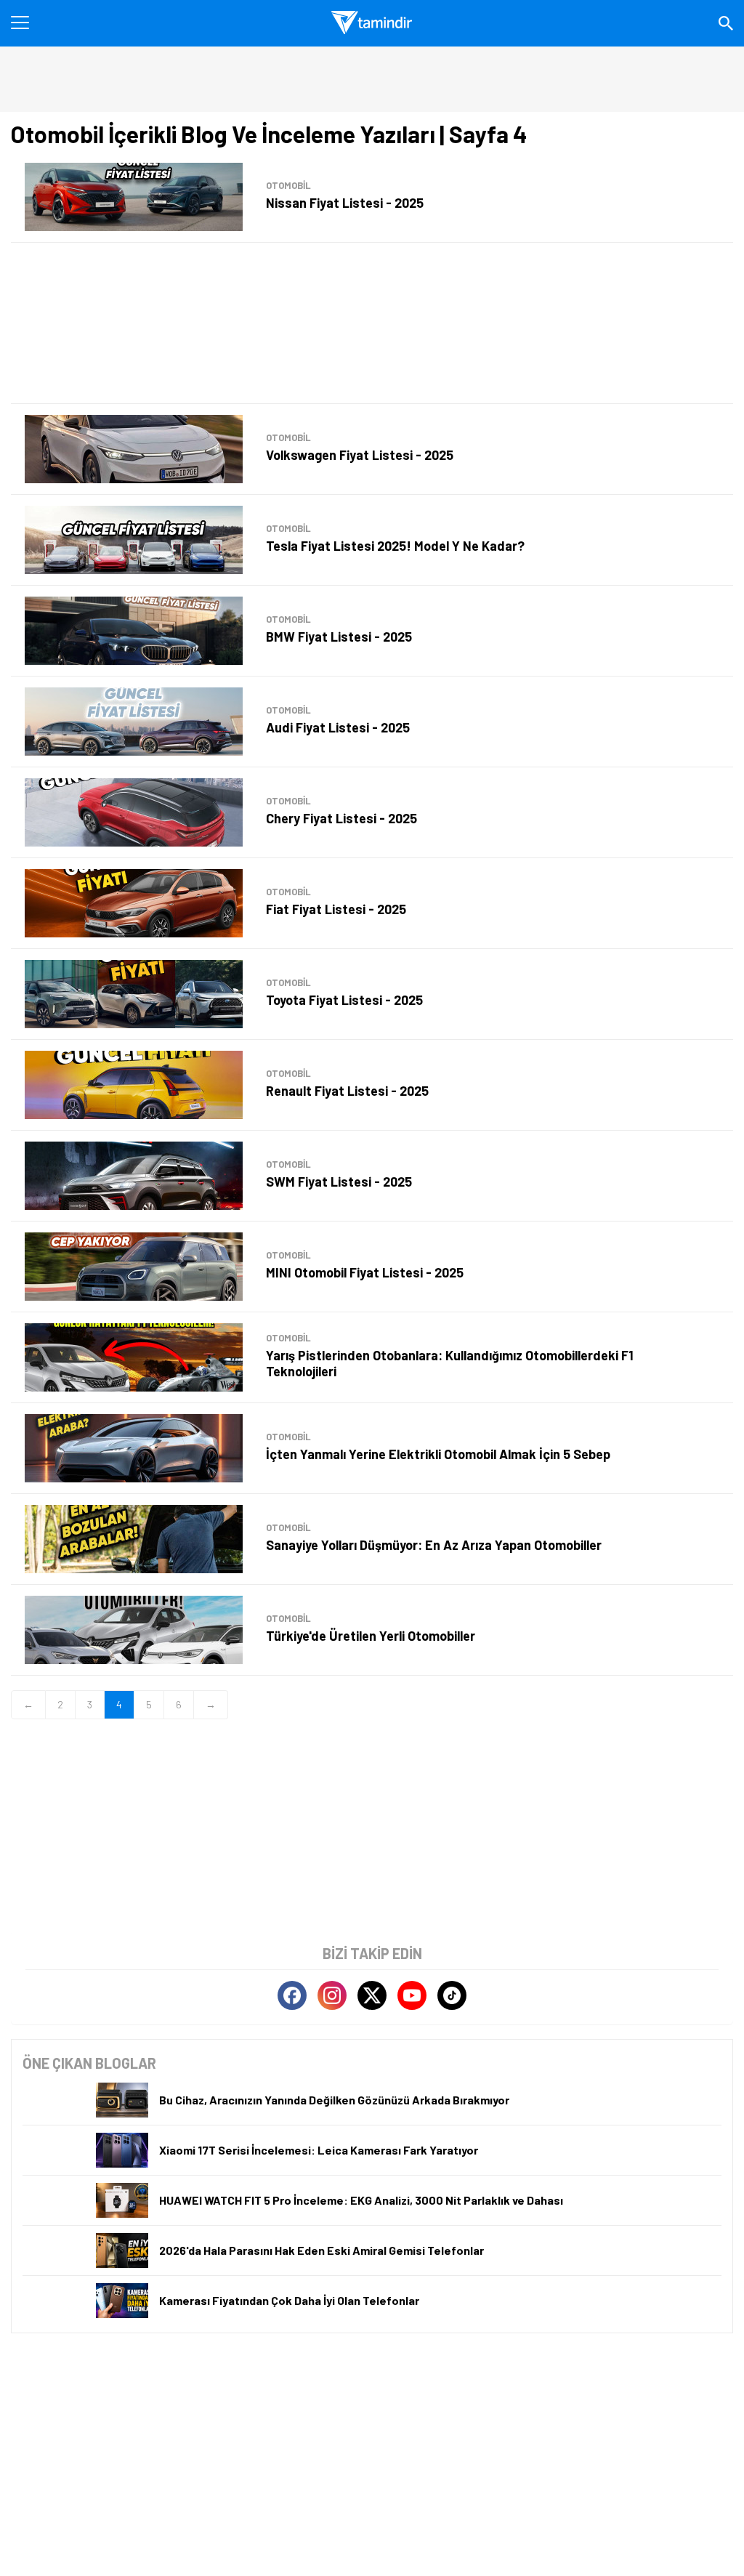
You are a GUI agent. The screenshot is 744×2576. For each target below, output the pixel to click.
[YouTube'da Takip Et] (412, 1995)
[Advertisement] (372, 323)
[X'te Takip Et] (372, 1995)
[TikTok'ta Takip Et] (452, 1995)
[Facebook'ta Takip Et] (292, 1995)
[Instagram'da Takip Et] (332, 1995)
